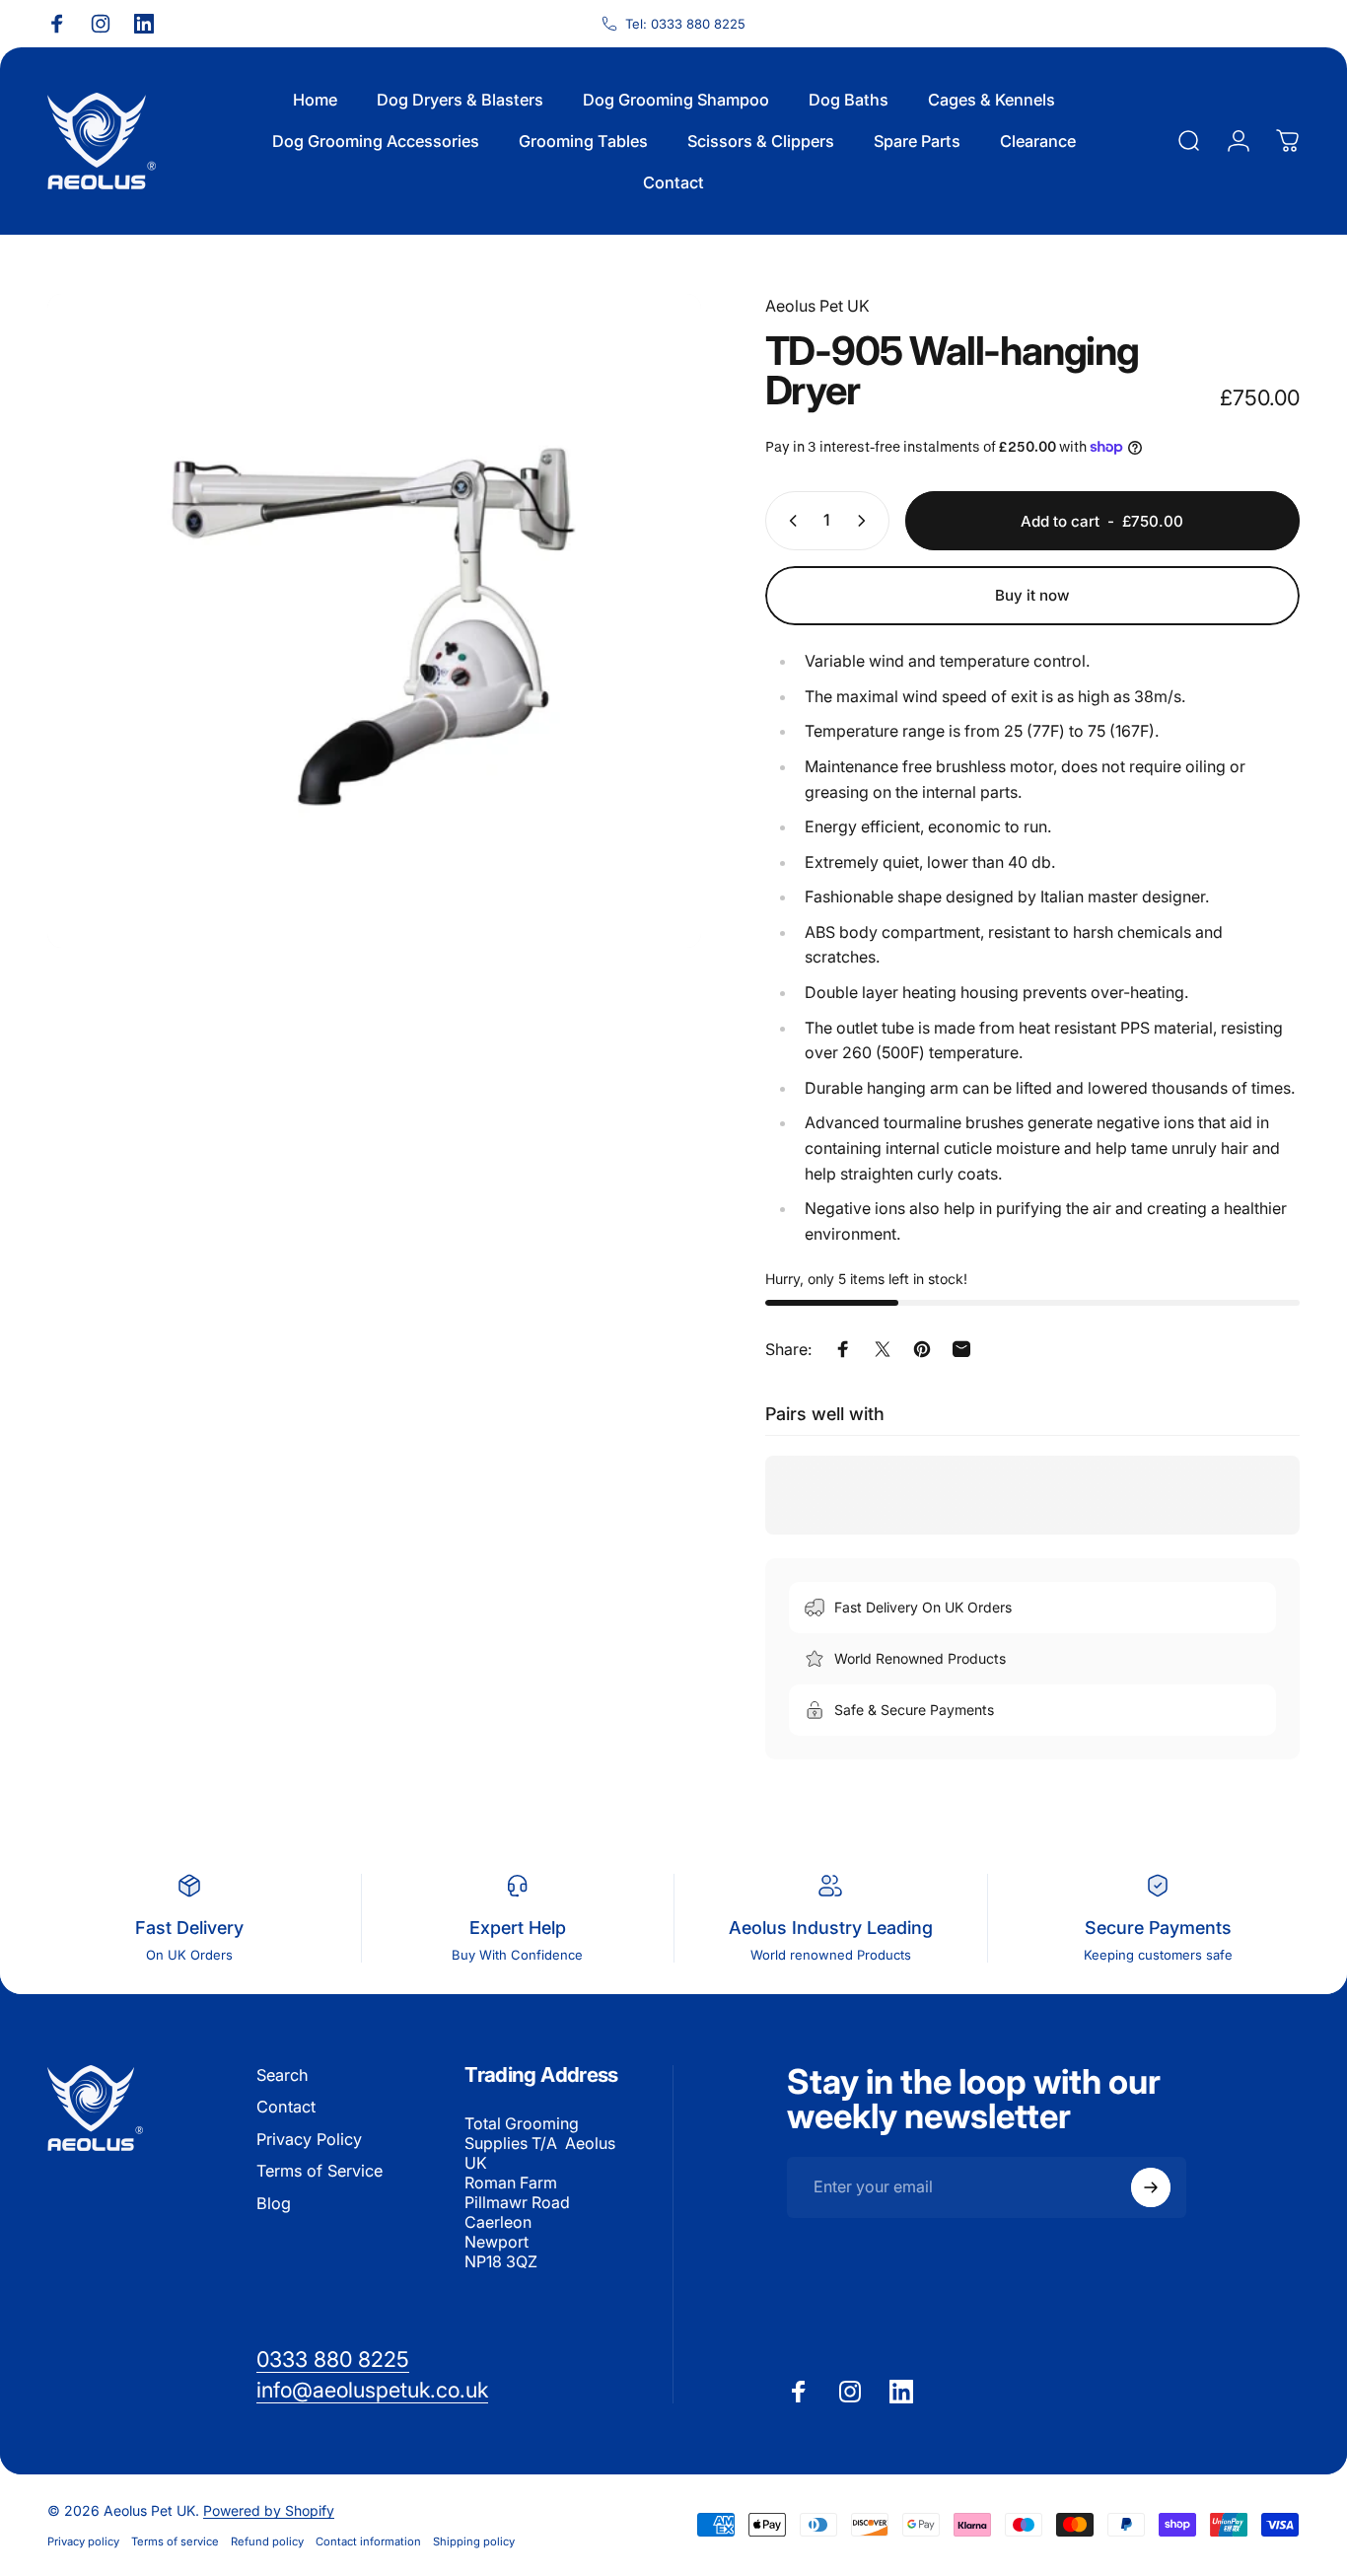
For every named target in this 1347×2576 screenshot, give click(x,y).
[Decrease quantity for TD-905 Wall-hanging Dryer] (789, 521)
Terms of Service (319, 2171)
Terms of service (175, 2541)
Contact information (368, 2541)
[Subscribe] (1151, 2187)
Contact (286, 2107)
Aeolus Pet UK (817, 306)
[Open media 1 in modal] (374, 621)
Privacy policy (83, 2541)
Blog (274, 2203)
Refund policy (267, 2541)
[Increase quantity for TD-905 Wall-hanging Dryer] (866, 521)
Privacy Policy (309, 2139)
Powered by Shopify (269, 2510)
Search (283, 2075)
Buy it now (1032, 595)
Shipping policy (474, 2541)
